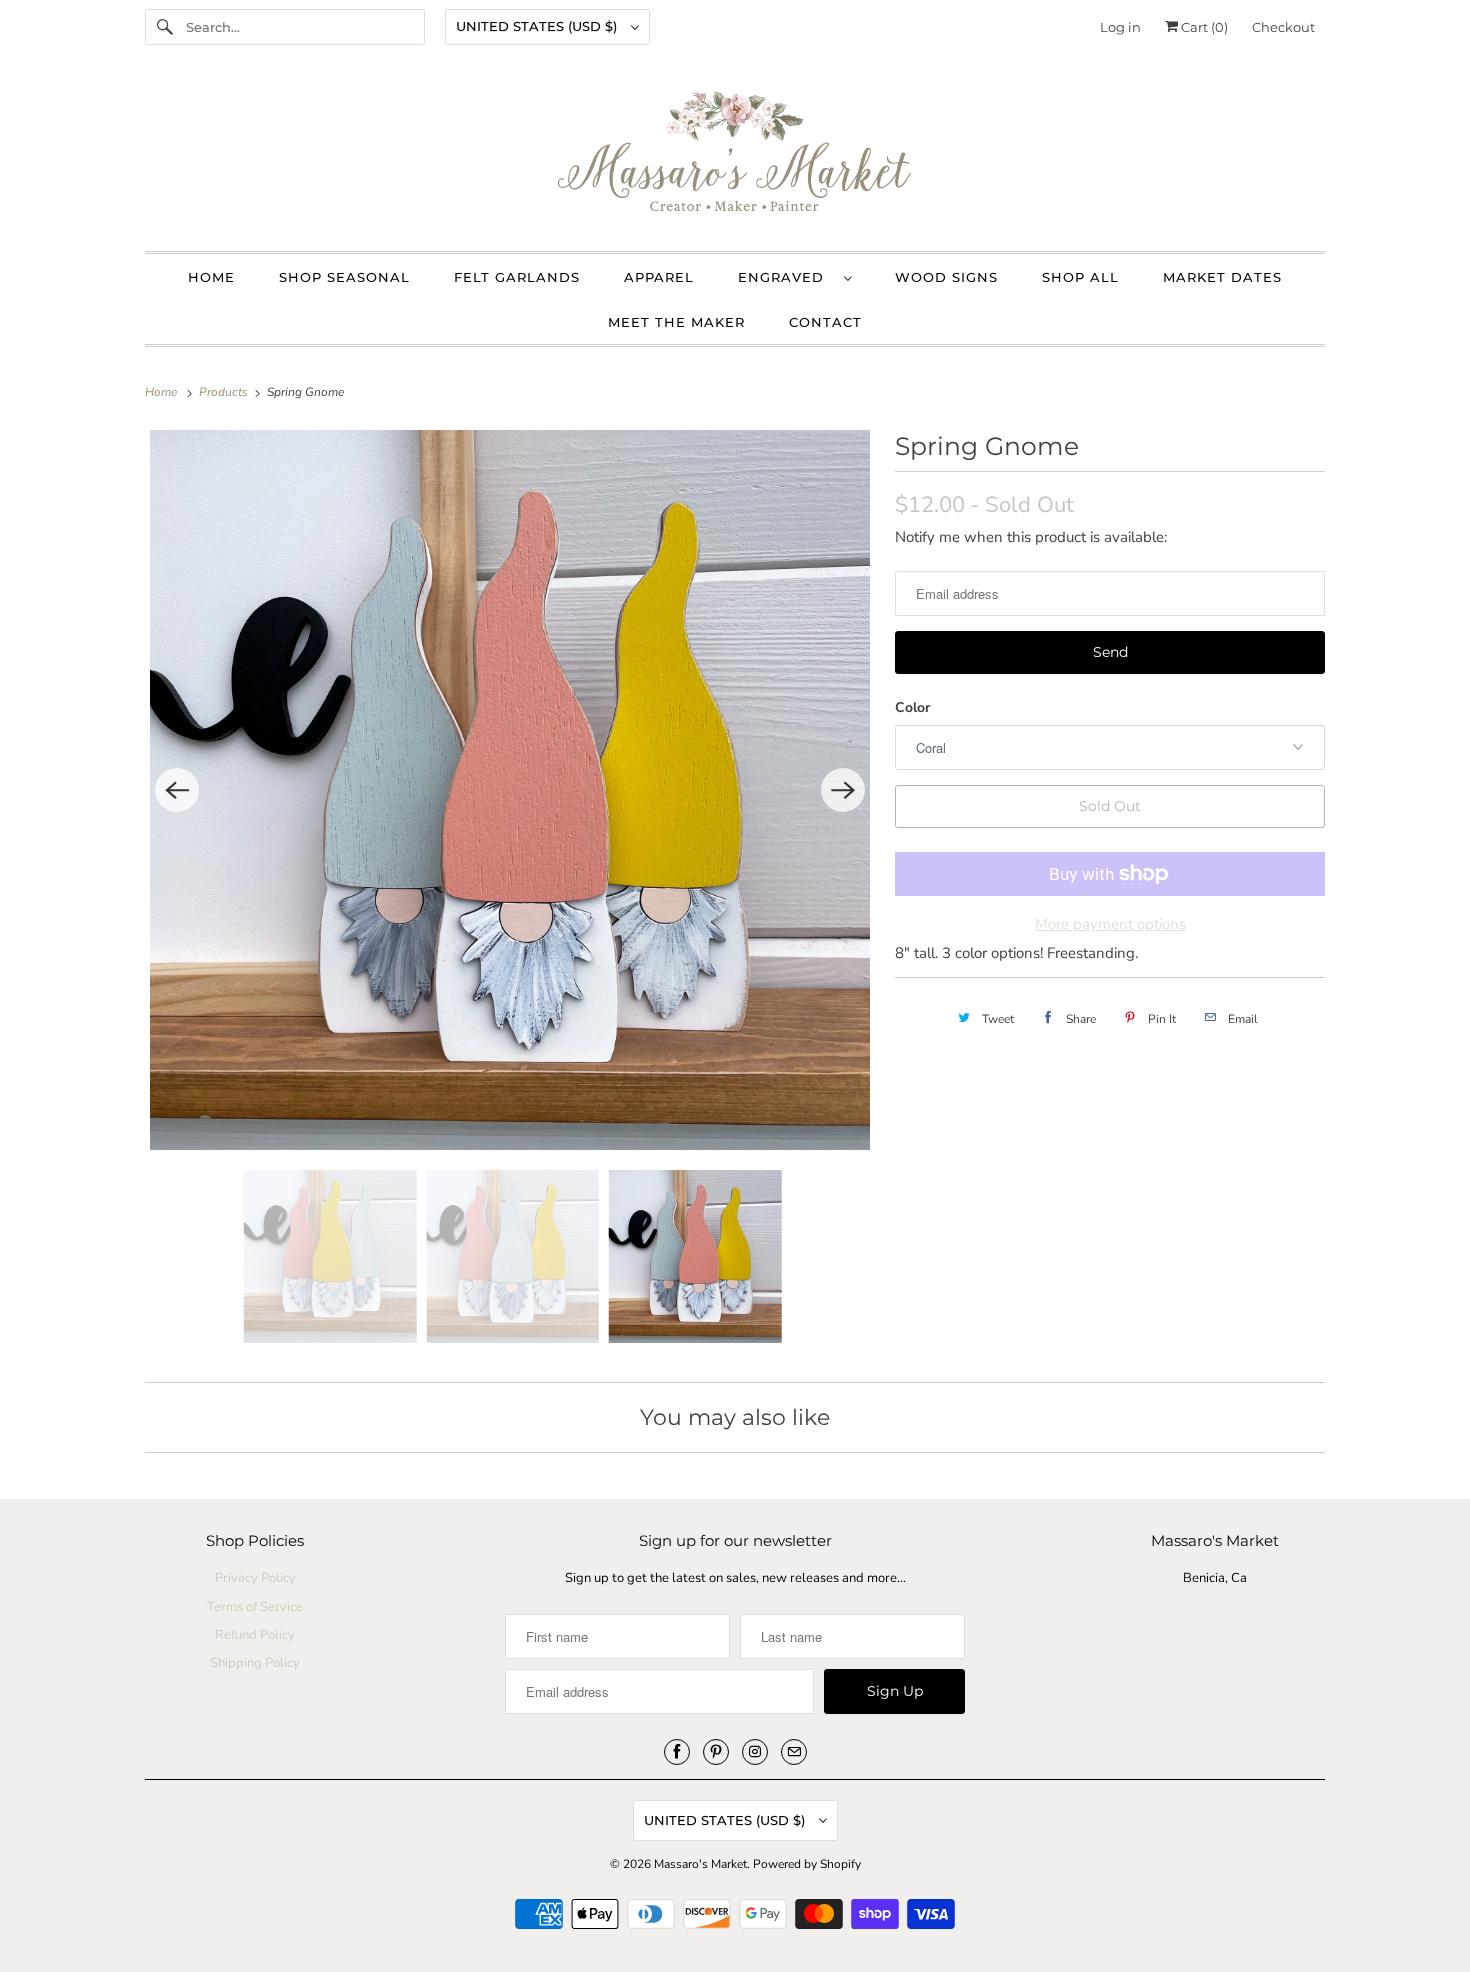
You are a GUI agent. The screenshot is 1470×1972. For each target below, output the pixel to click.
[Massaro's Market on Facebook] (677, 1752)
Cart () (1203, 27)
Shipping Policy (255, 1663)
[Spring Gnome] (510, 790)
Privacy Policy (255, 1578)
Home (211, 277)
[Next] (843, 790)
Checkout (1283, 27)
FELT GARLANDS (517, 277)
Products (225, 392)
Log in (1120, 27)
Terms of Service (255, 1607)
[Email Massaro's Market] (794, 1752)
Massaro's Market (700, 1864)
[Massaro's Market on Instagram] (755, 1752)
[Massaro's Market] (735, 157)
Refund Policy (255, 1635)
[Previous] (177, 790)
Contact (825, 322)
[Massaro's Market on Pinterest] (716, 1752)
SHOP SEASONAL (344, 277)
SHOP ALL (1080, 277)
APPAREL (659, 277)
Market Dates (1222, 277)
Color (912, 707)
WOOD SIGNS (946, 277)
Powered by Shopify (807, 1864)
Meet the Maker (676, 322)
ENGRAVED (786, 277)
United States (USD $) (538, 26)
